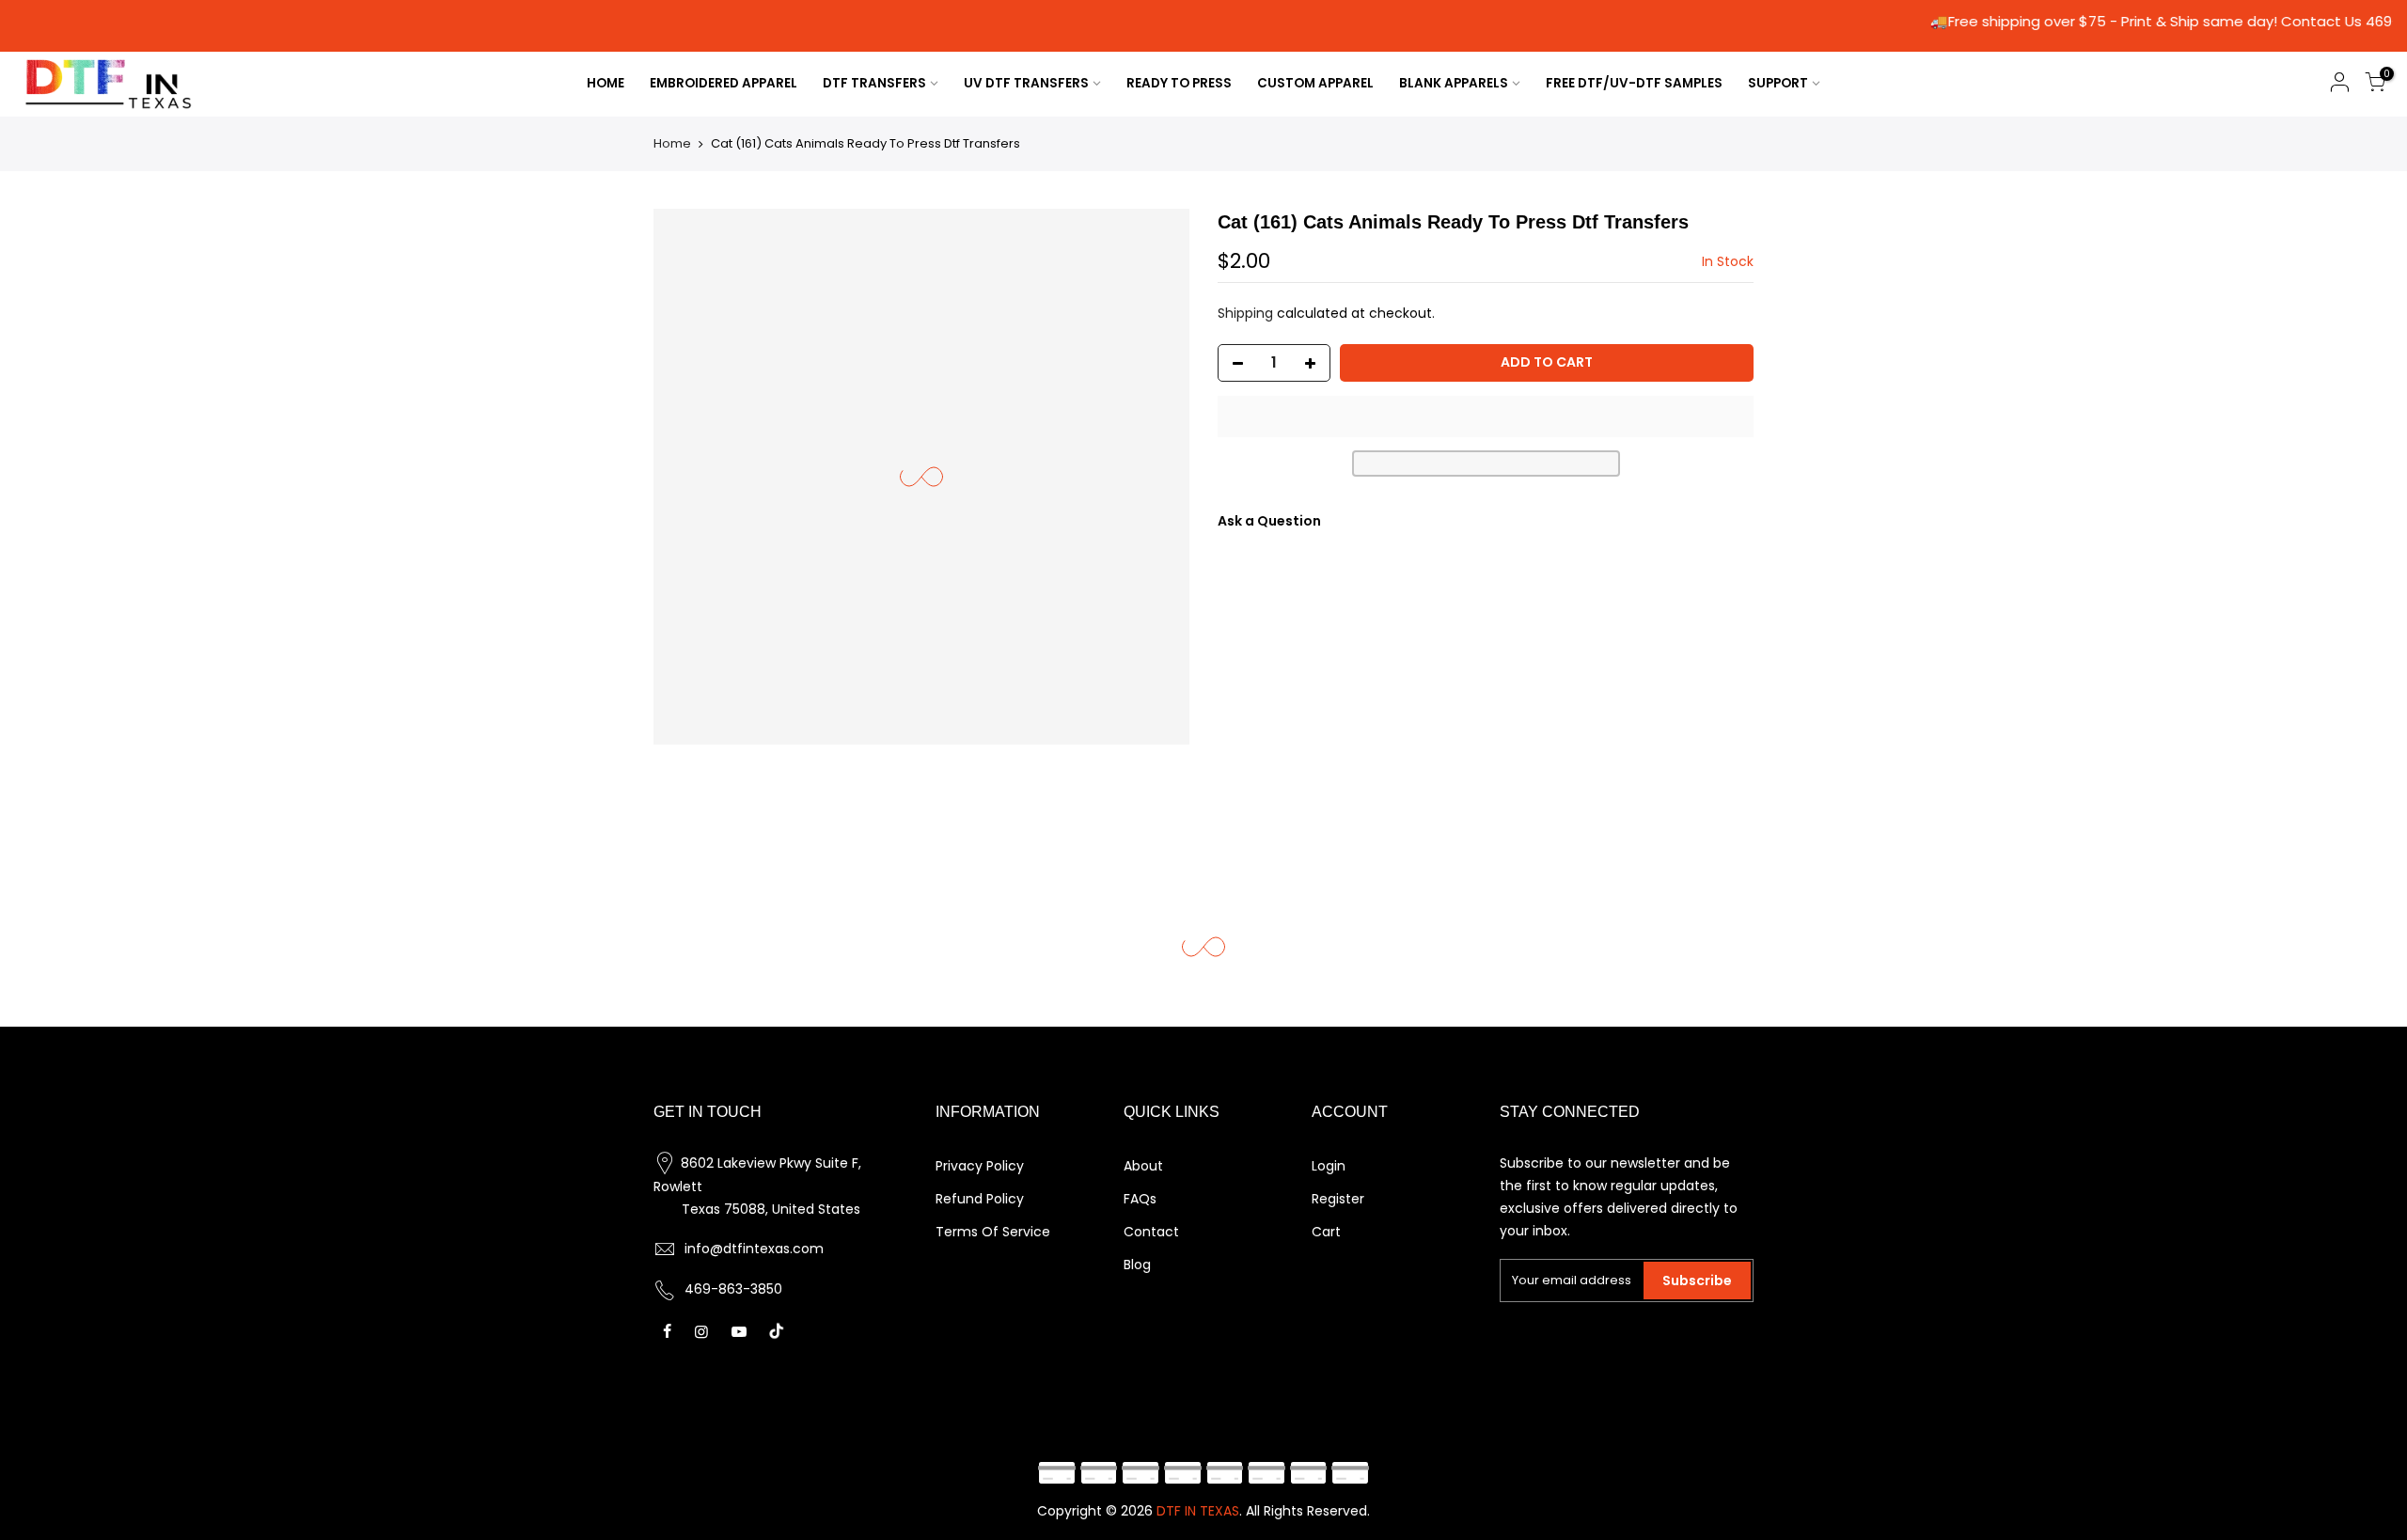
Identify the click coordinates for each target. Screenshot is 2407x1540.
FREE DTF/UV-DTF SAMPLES (1634, 83)
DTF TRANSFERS (874, 83)
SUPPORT (1778, 83)
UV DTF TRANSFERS (1026, 83)
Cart (1326, 1232)
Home (672, 143)
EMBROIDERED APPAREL (724, 83)
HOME (606, 83)
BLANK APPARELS (1454, 83)
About (1143, 1166)
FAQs (1140, 1199)
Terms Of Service (993, 1232)
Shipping (1245, 313)
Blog (1137, 1265)
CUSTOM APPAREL (1315, 83)
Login (1329, 1166)
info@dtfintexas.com (754, 1249)
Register (1338, 1199)
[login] (2339, 85)
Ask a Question (1269, 521)
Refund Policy (980, 1199)
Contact (1151, 1232)
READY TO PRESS (1179, 83)
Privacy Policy (980, 1166)
